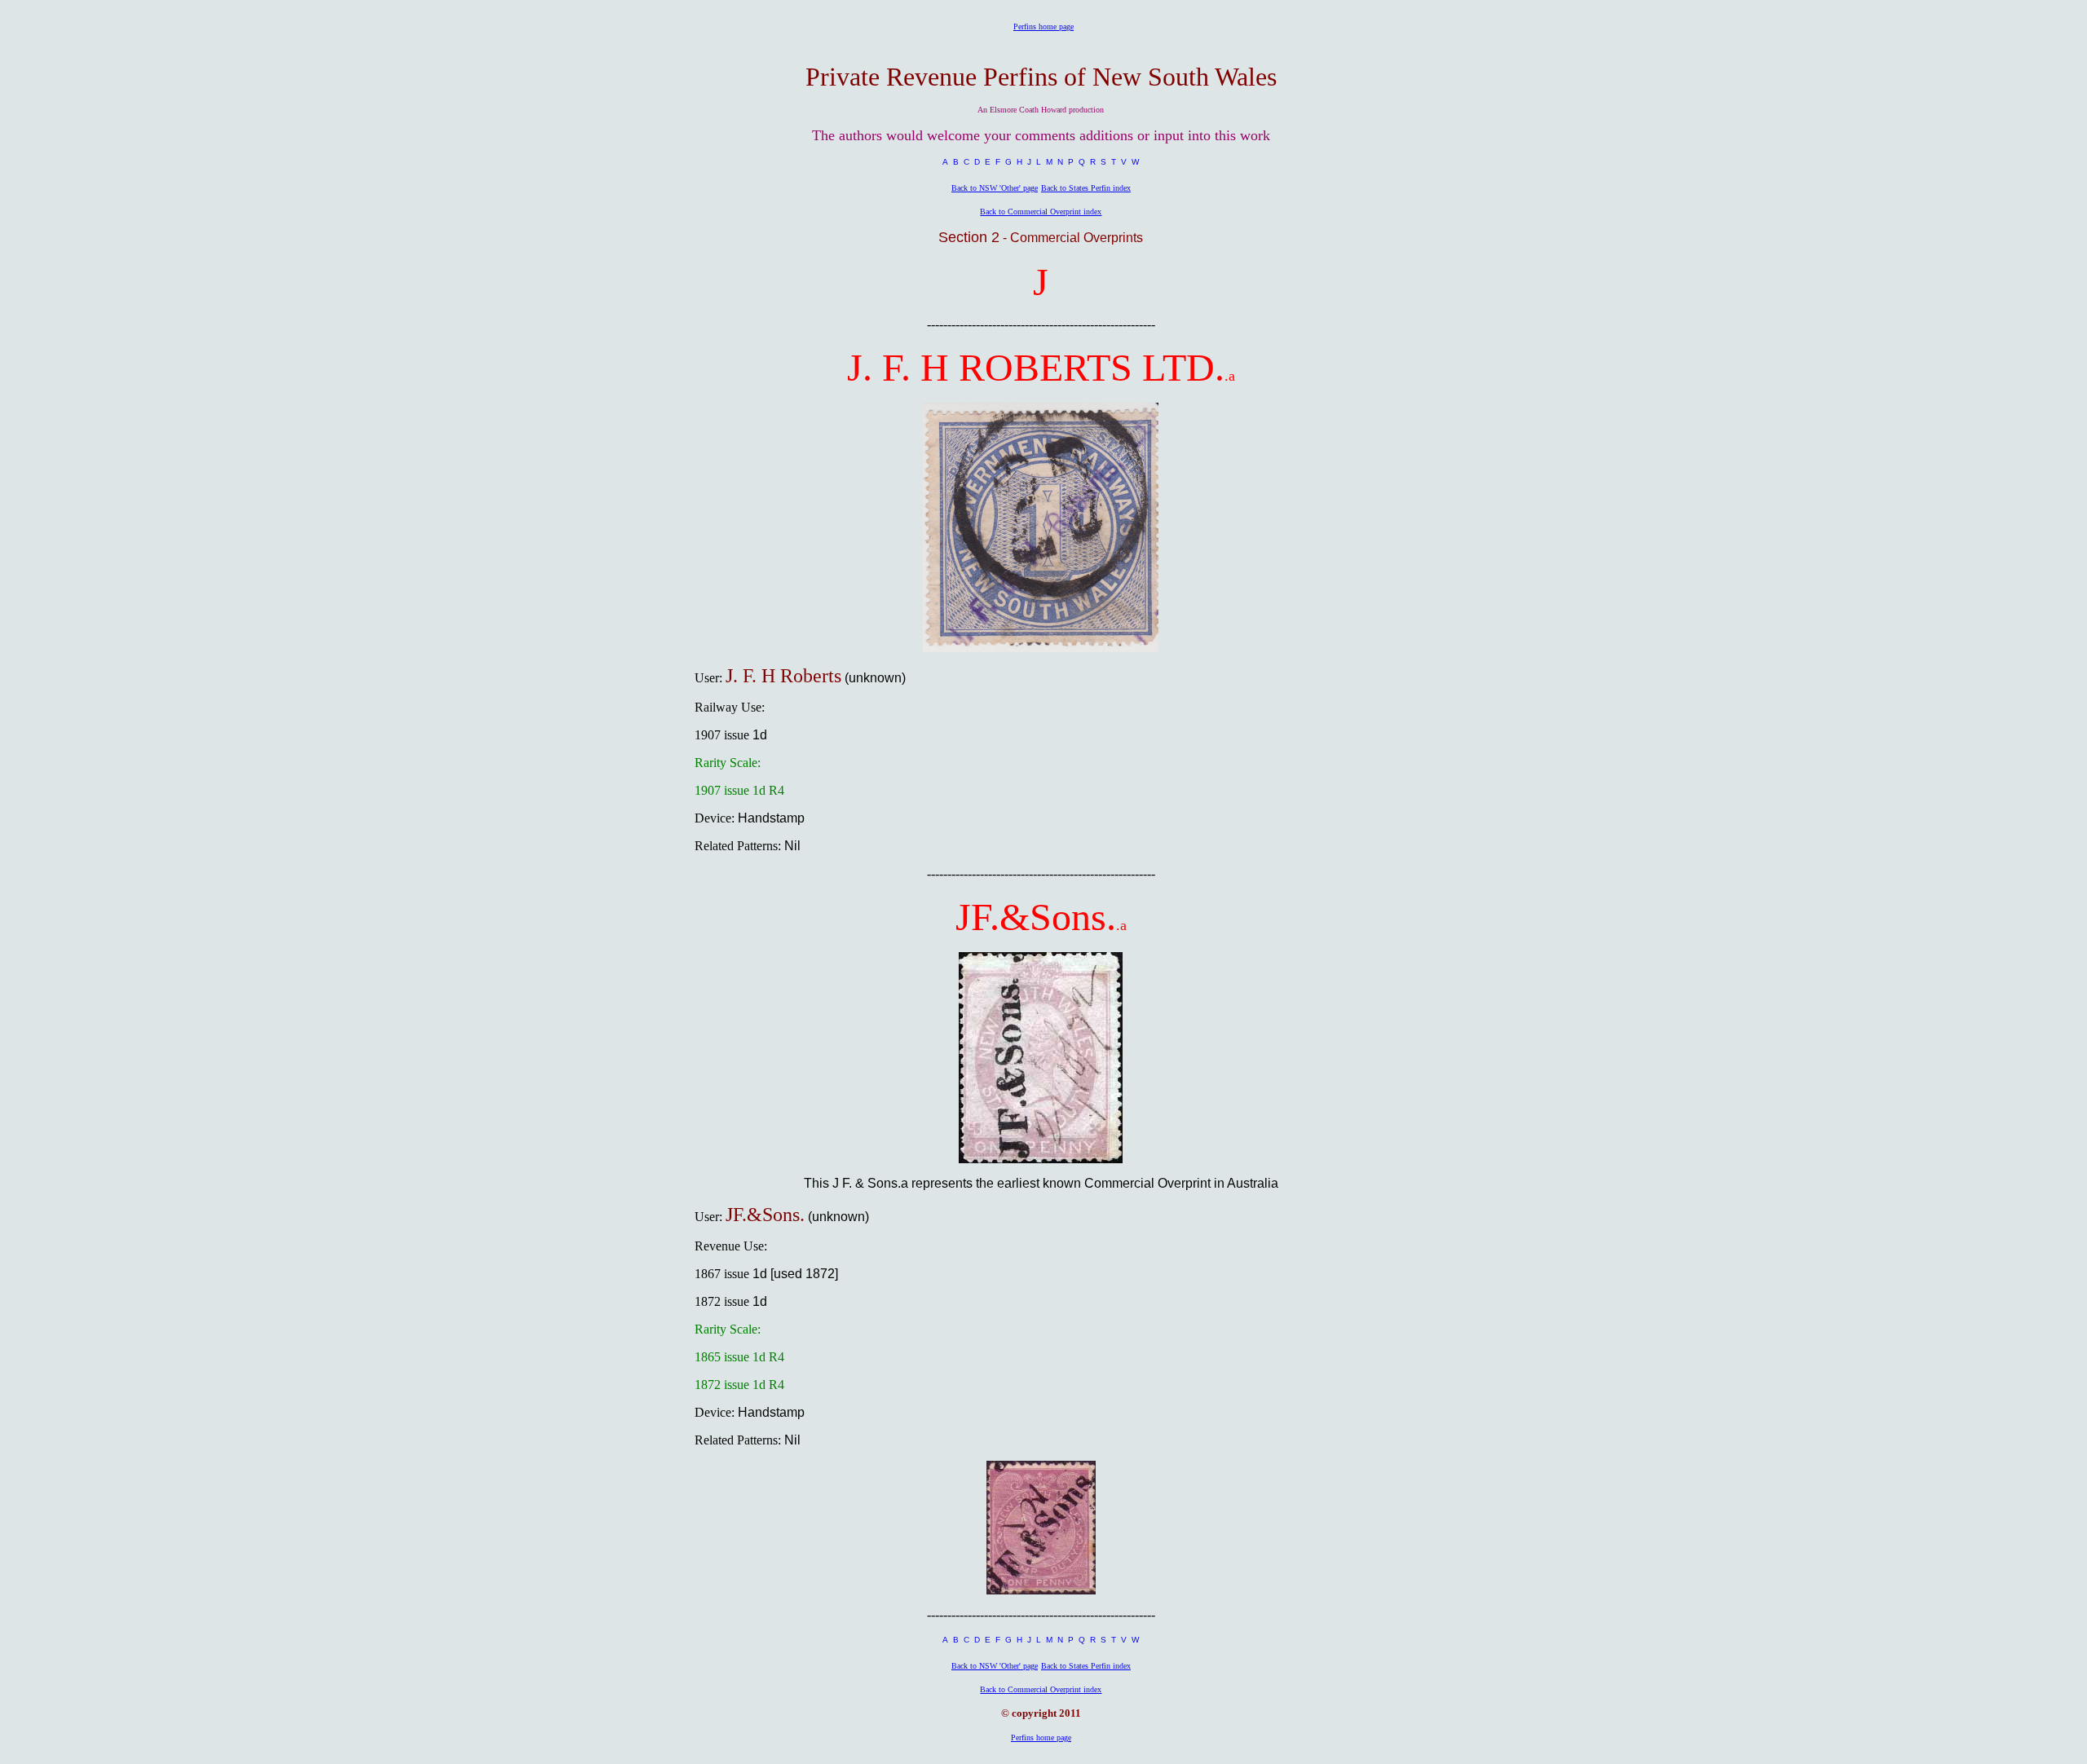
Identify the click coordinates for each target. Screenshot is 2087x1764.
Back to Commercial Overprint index (1041, 212)
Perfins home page (1043, 26)
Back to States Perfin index (1086, 188)
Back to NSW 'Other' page (995, 188)
